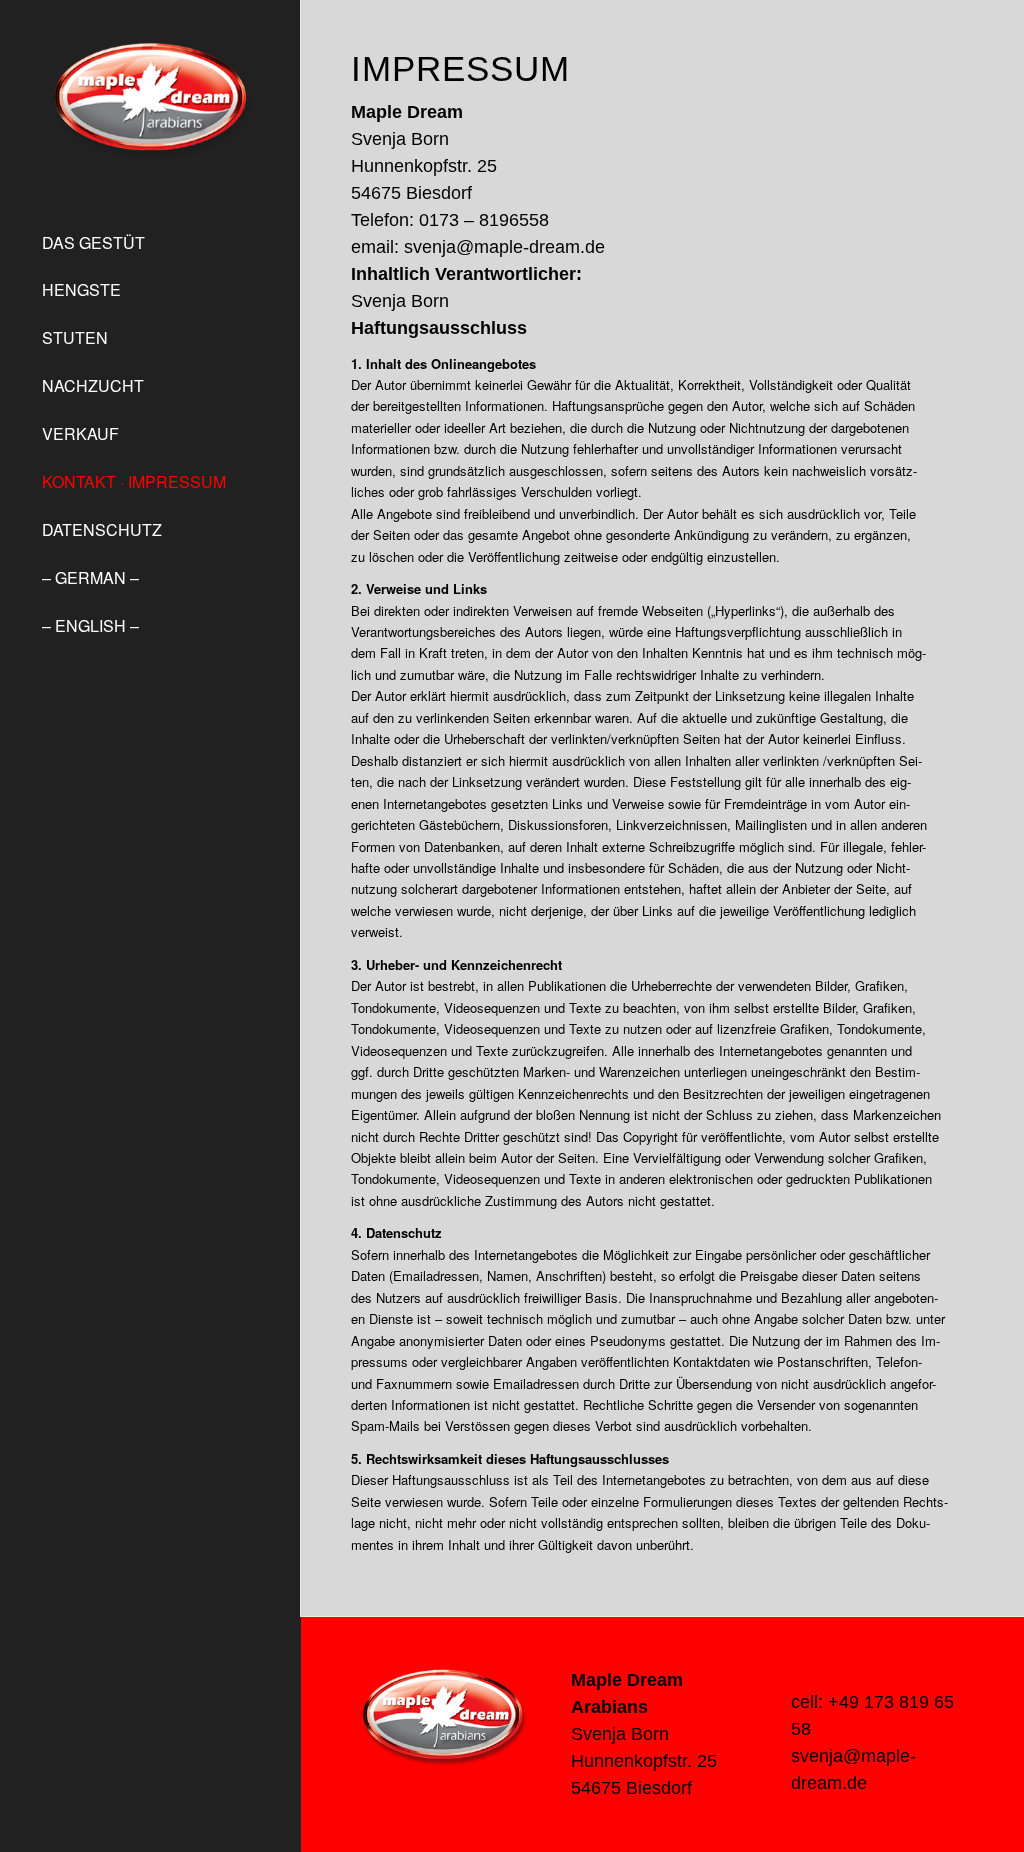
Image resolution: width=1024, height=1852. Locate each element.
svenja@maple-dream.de (504, 247)
